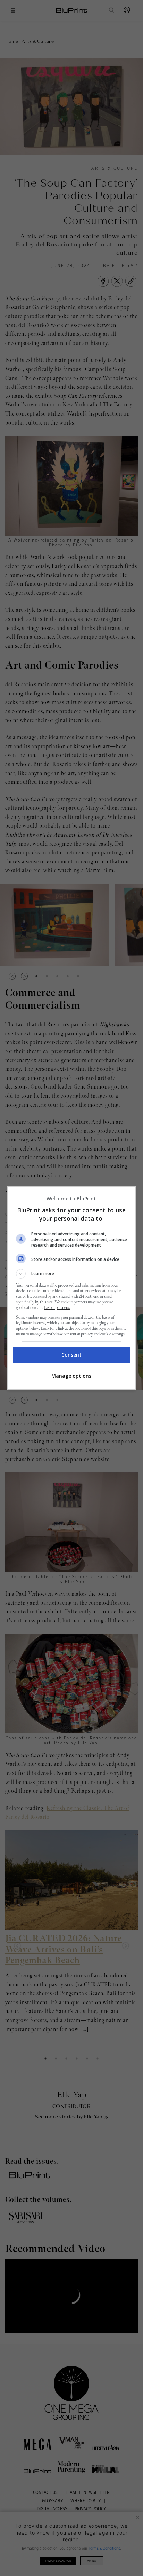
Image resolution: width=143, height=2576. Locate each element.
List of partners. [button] (57, 1308)
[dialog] (72, 1288)
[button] (72, 1274)
